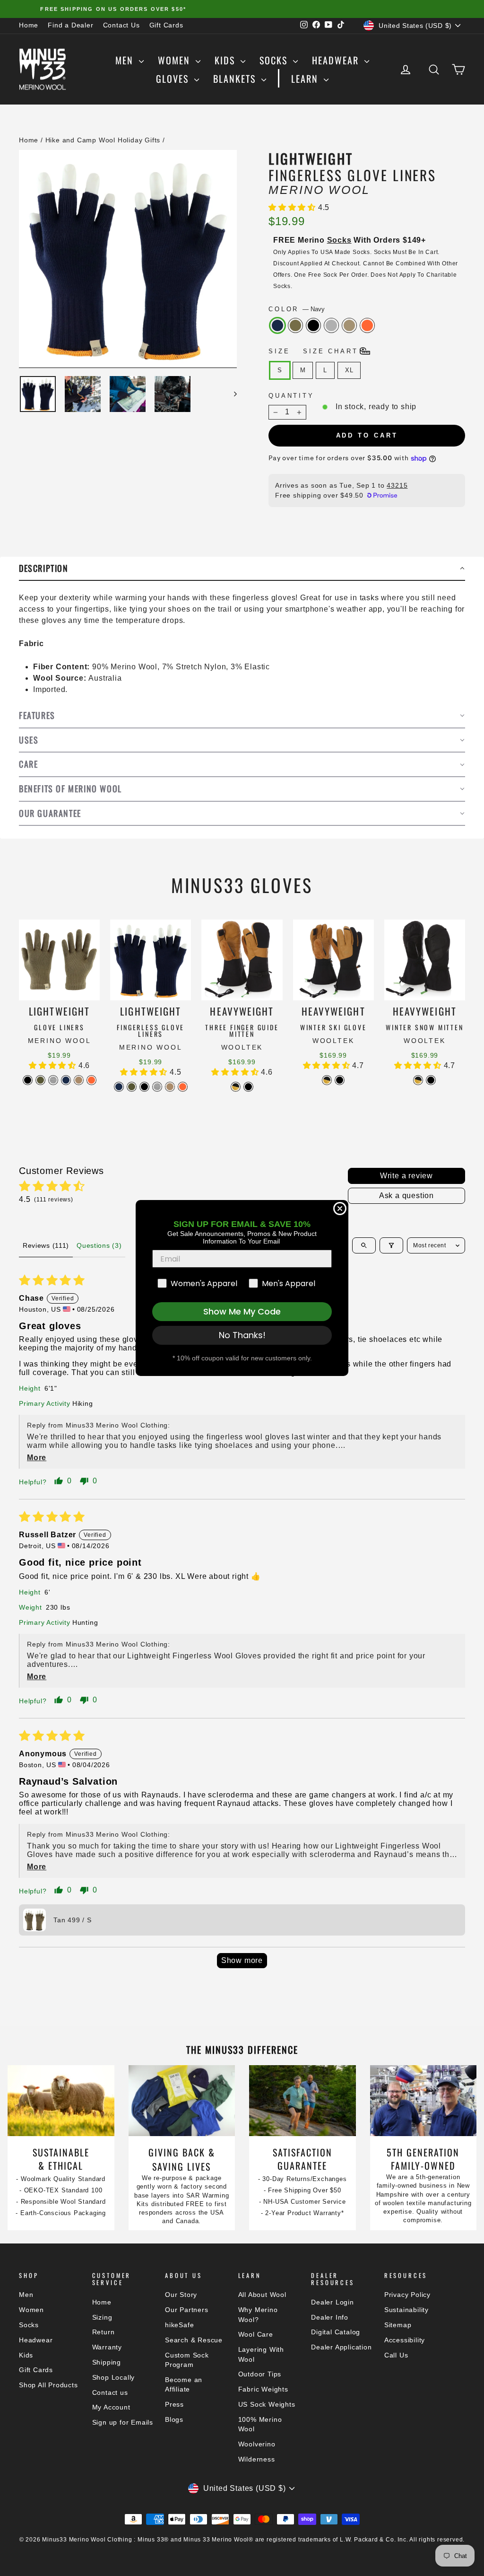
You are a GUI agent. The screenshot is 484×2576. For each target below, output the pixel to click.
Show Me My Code (242, 1311)
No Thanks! (242, 1335)
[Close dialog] (340, 1209)
